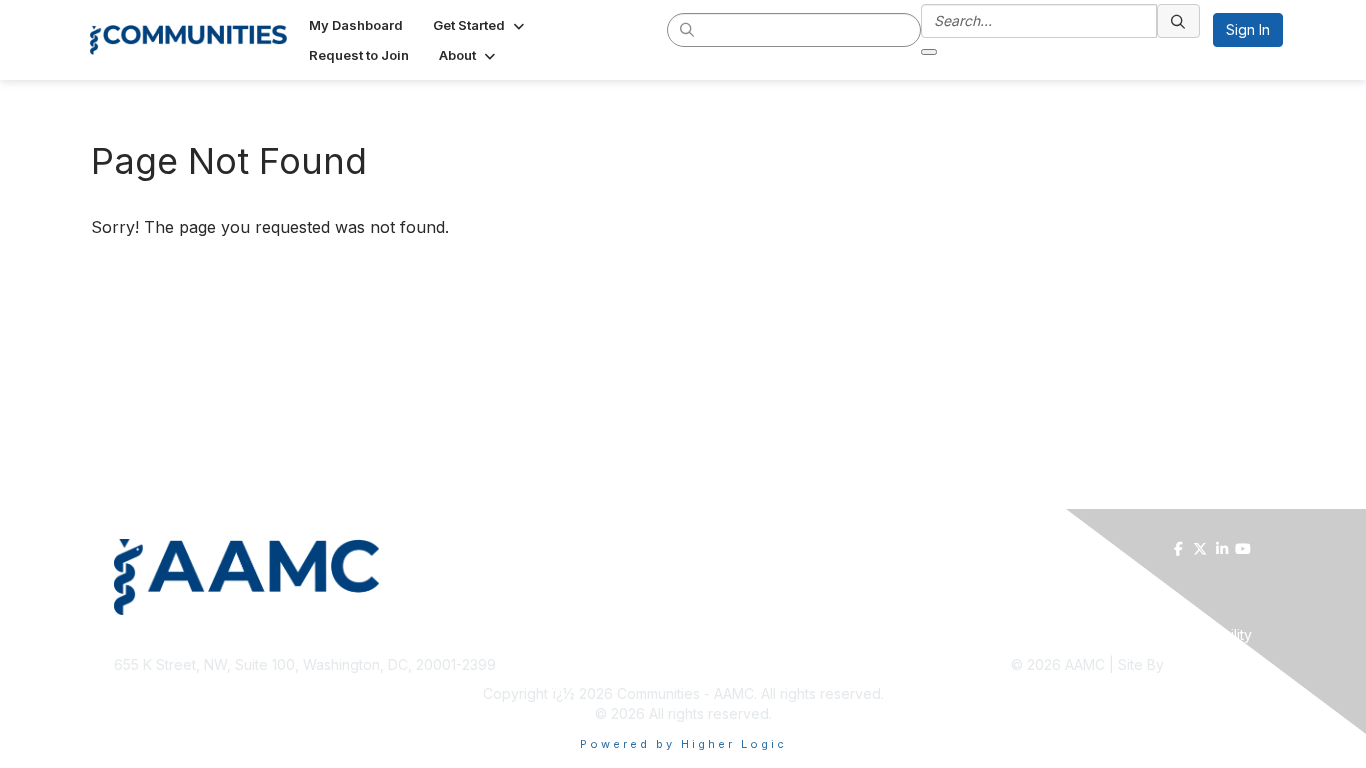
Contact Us (915, 634)
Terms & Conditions (1015, 634)
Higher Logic (1210, 664)
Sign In (1248, 29)
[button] (480, 25)
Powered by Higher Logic (683, 744)
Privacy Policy (1125, 634)
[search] (688, 29)
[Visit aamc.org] (394, 576)
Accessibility (1211, 634)
